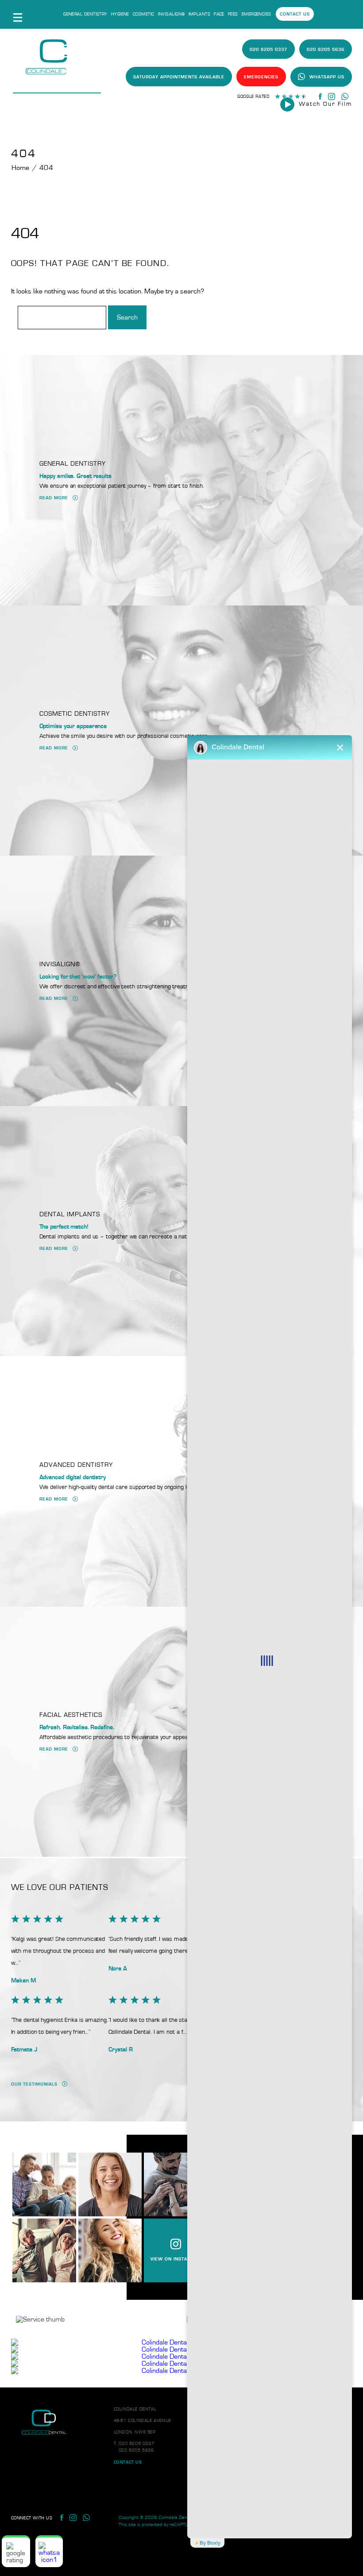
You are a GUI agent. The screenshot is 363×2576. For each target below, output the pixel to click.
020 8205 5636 (326, 50)
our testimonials (34, 2084)
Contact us (295, 14)
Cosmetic (144, 14)
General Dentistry (85, 14)
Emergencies (257, 14)
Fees (233, 14)
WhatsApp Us (327, 77)
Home (21, 168)
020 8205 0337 (268, 50)
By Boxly (210, 2543)
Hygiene (120, 14)
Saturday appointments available (179, 77)
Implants (200, 14)
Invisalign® (172, 14)
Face (219, 14)
